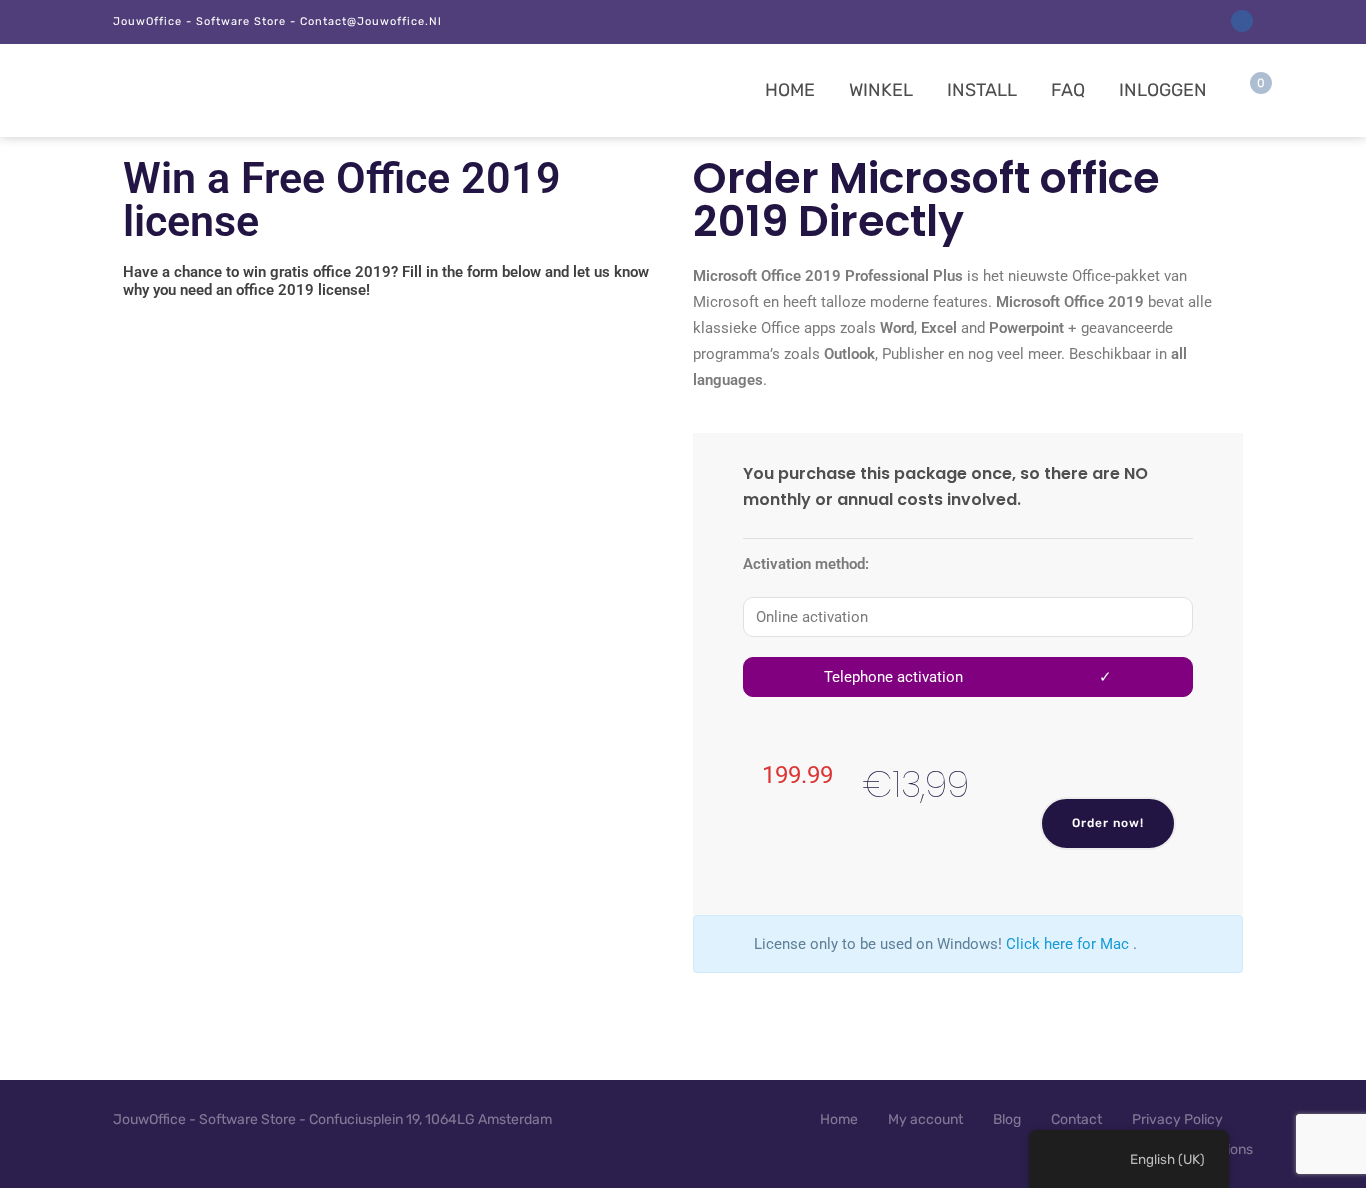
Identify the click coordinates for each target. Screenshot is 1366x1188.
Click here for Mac (1067, 944)
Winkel (881, 90)
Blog (1007, 1119)
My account (925, 1119)
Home (790, 90)
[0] (1245, 94)
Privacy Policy (1177, 1119)
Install (982, 90)
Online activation (812, 617)
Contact (1076, 1119)
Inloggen (1163, 90)
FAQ (1068, 90)
